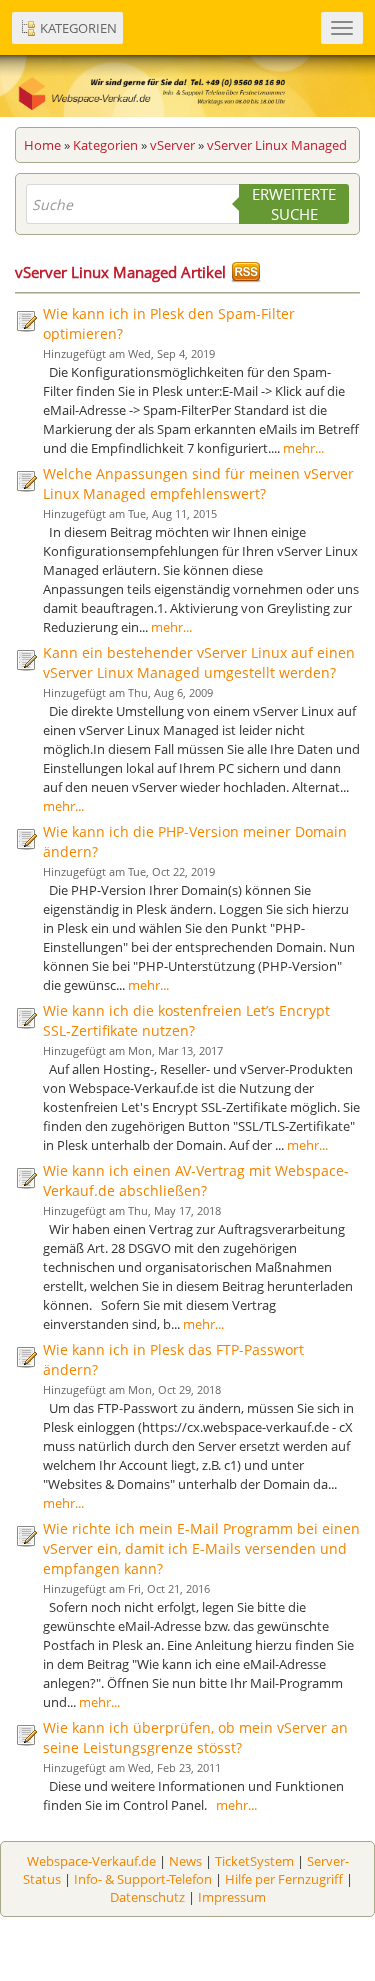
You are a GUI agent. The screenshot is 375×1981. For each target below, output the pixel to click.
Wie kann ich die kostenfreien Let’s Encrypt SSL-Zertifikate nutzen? (186, 1020)
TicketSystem (254, 1861)
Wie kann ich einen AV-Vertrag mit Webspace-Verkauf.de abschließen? (196, 1180)
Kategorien (105, 145)
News (185, 1861)
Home (42, 145)
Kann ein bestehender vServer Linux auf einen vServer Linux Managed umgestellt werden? (199, 662)
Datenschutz (147, 1897)
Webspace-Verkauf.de (91, 1861)
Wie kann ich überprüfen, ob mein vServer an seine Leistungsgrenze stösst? (195, 1737)
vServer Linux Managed (277, 145)
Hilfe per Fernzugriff (284, 1879)
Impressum (232, 1897)
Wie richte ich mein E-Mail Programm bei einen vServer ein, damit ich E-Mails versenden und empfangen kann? (201, 1548)
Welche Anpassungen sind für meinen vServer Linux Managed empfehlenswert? (198, 483)
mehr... (303, 448)
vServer (172, 145)
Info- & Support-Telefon (143, 1879)
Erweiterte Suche (294, 204)
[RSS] (246, 272)
